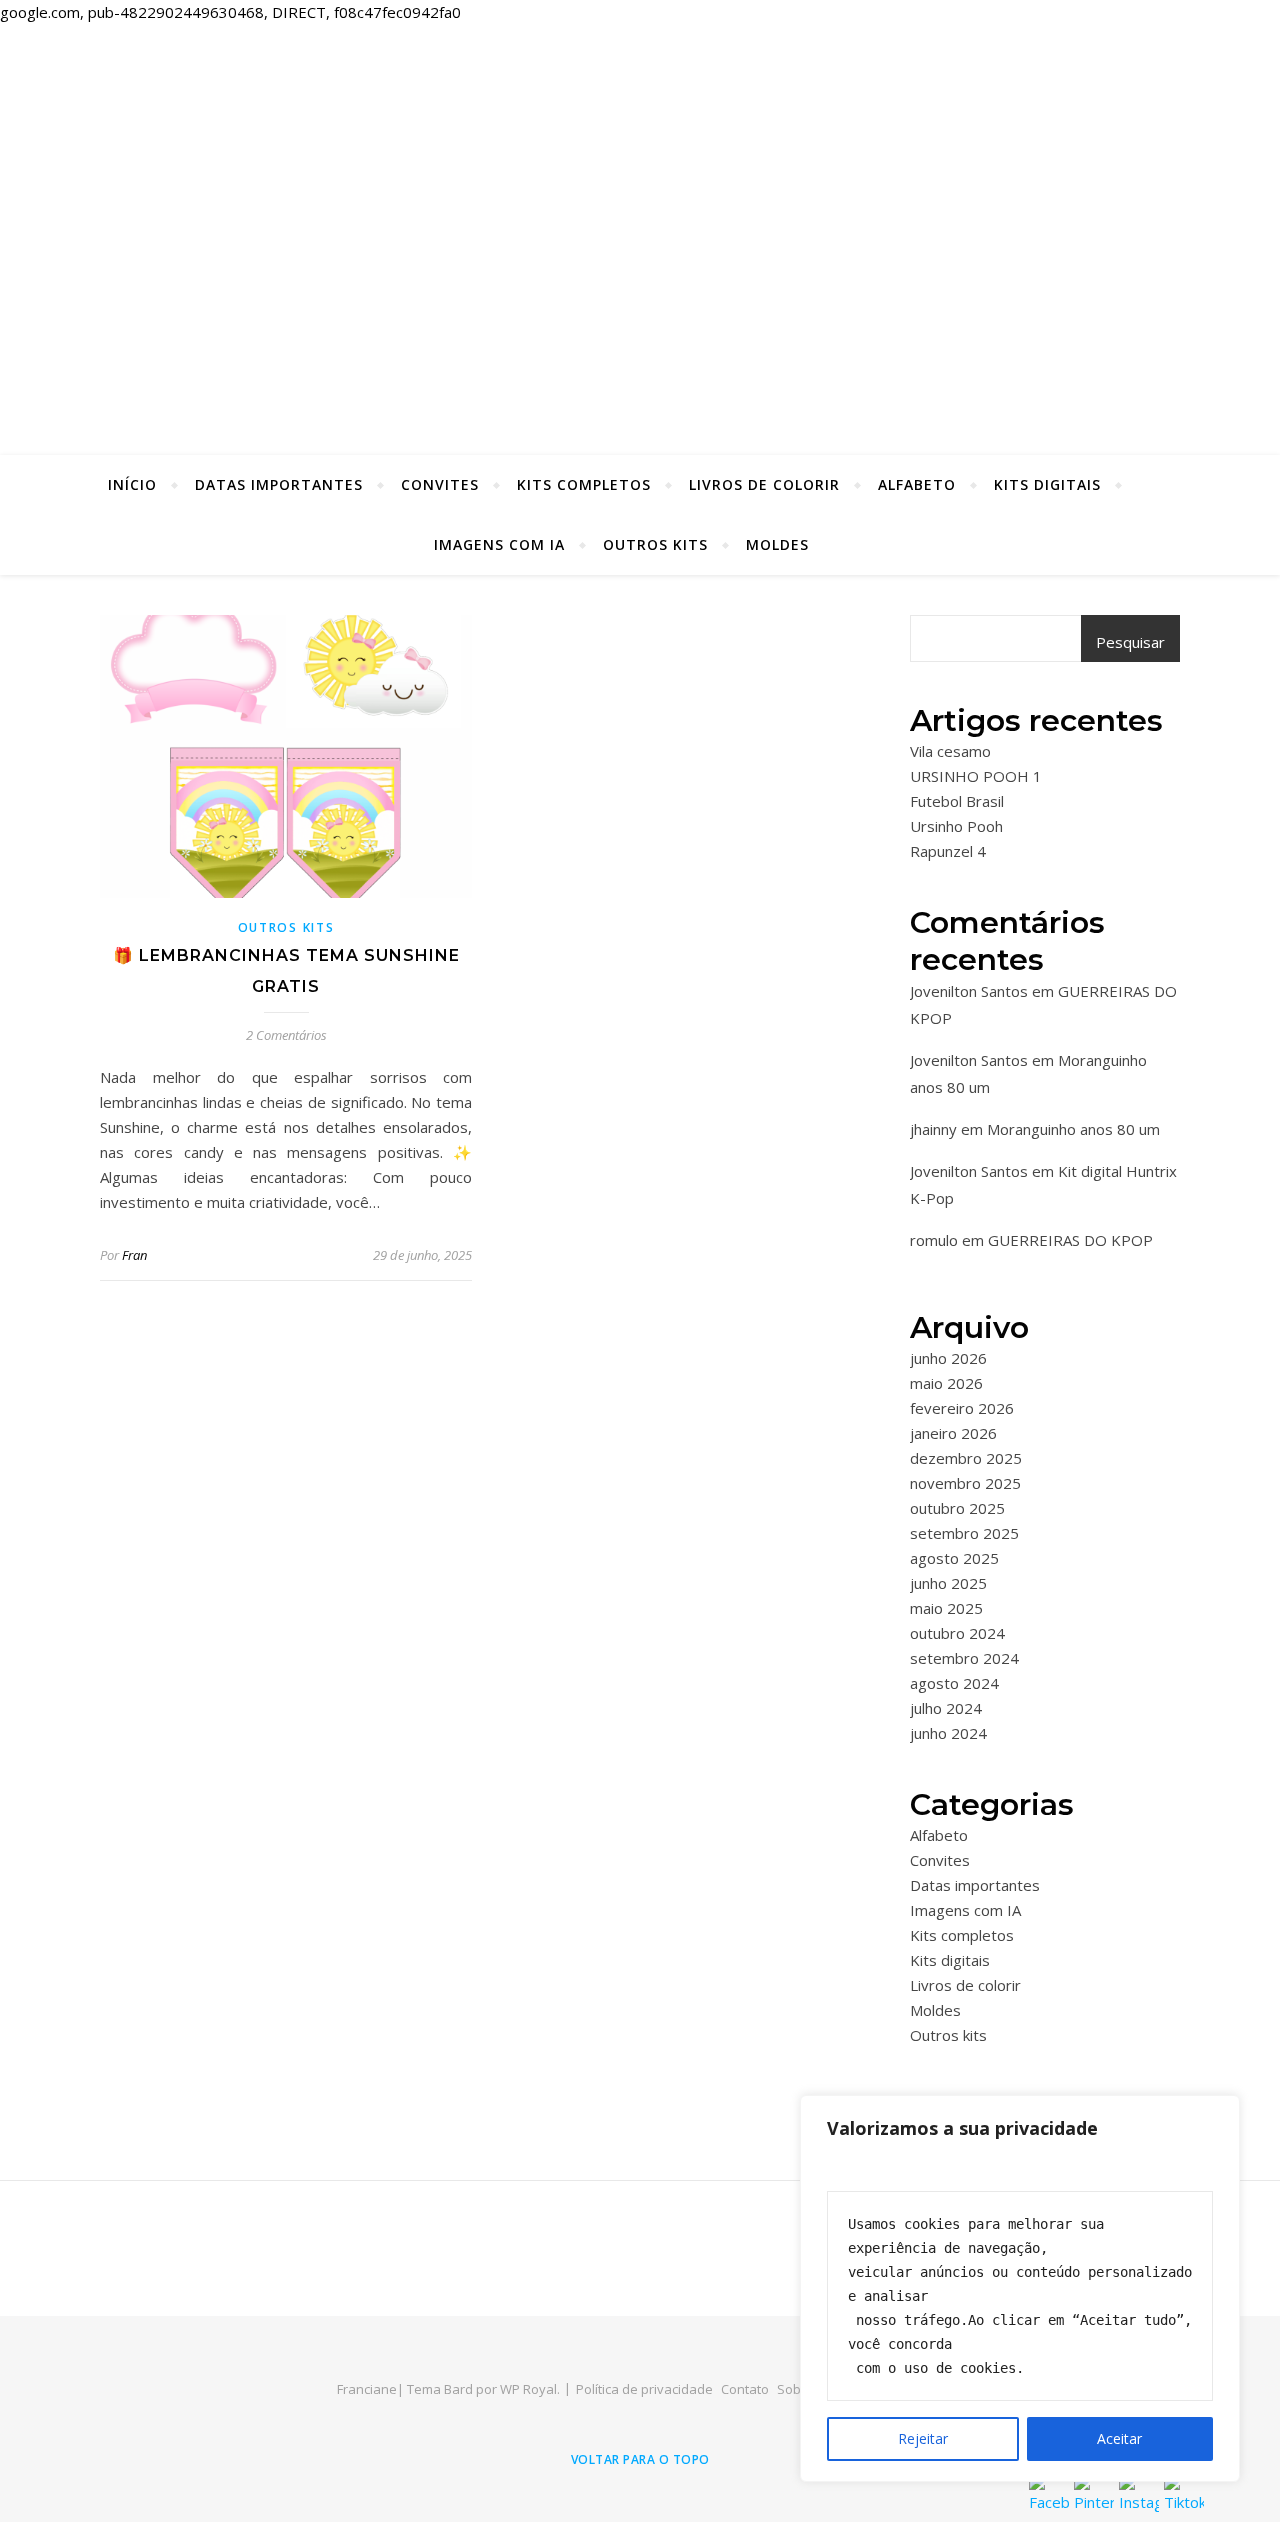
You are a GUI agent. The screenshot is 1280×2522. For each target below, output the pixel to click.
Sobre (795, 2389)
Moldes (777, 544)
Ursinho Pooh (956, 826)
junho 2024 (948, 1733)
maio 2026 (946, 1383)
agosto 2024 (954, 1683)
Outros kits (655, 544)
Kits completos (584, 484)
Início (132, 484)
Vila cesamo (950, 751)
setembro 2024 (964, 1658)
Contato (745, 2389)
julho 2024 (946, 1708)
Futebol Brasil (957, 801)
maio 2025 (946, 1608)
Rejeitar (923, 2438)
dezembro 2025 (966, 1458)
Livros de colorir (764, 484)
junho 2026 (948, 1358)
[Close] (1219, 2112)
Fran (134, 1255)
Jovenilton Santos (969, 991)
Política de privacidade (644, 2389)
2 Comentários (286, 1035)
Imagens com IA (499, 544)
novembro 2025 (965, 1483)
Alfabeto (917, 484)
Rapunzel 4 (948, 851)
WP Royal (528, 2389)
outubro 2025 (957, 1508)
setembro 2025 (964, 1533)
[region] (1020, 2288)
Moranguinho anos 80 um (1073, 1129)
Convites (440, 484)
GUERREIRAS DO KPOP (1070, 1240)
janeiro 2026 (953, 1433)
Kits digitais (1047, 484)
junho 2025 (948, 1583)
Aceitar (1119, 2438)
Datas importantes (279, 484)
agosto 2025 (954, 1558)
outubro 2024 (957, 1633)
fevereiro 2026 (962, 1408)
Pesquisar (1130, 642)
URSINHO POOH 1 (976, 776)
